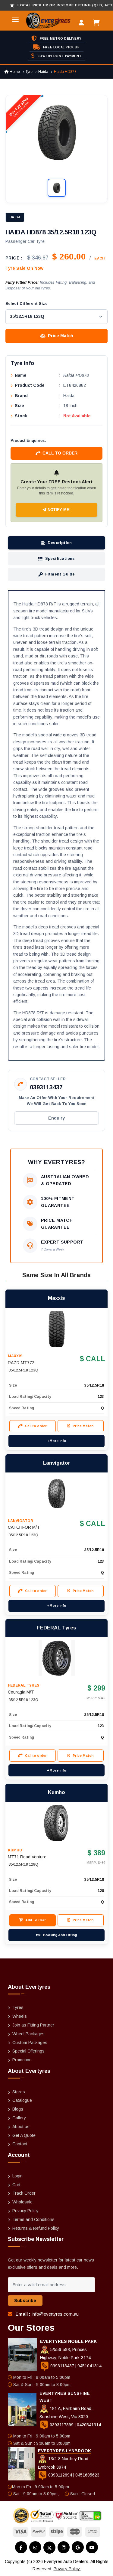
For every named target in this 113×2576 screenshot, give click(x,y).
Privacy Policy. (67, 2569)
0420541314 (89, 2425)
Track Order (24, 2193)
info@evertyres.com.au (55, 2314)
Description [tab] (60, 543)
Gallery (19, 2118)
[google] (78, 2547)
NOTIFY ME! (58, 510)
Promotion (22, 2060)
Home (14, 72)
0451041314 (89, 2366)
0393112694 (60, 2475)
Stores (19, 2092)
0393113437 (46, 1087)
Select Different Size (27, 303)
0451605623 (87, 2475)
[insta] (35, 2547)
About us (21, 2127)
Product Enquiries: (28, 440)
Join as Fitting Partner (33, 2025)
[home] (41, 21)
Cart (16, 2185)
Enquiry (56, 1118)
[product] (57, 1329)
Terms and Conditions (33, 2219)
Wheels (20, 2016)
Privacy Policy (25, 2211)
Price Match (61, 336)
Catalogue (22, 2100)
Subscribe (25, 2300)
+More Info (57, 1441)
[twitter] (49, 2548)
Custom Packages (30, 2043)
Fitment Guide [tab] (60, 574)
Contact (20, 2144)
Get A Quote (24, 2135)
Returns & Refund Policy (36, 2228)
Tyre (29, 72)
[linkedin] (64, 2547)
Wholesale (22, 2202)
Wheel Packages (28, 2034)
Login (17, 2176)
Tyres (18, 2007)
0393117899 (62, 2425)
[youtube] (92, 2547)
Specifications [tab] (60, 558)
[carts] (98, 23)
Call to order (60, 453)
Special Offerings (28, 2051)
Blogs (18, 2109)
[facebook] (21, 2547)
